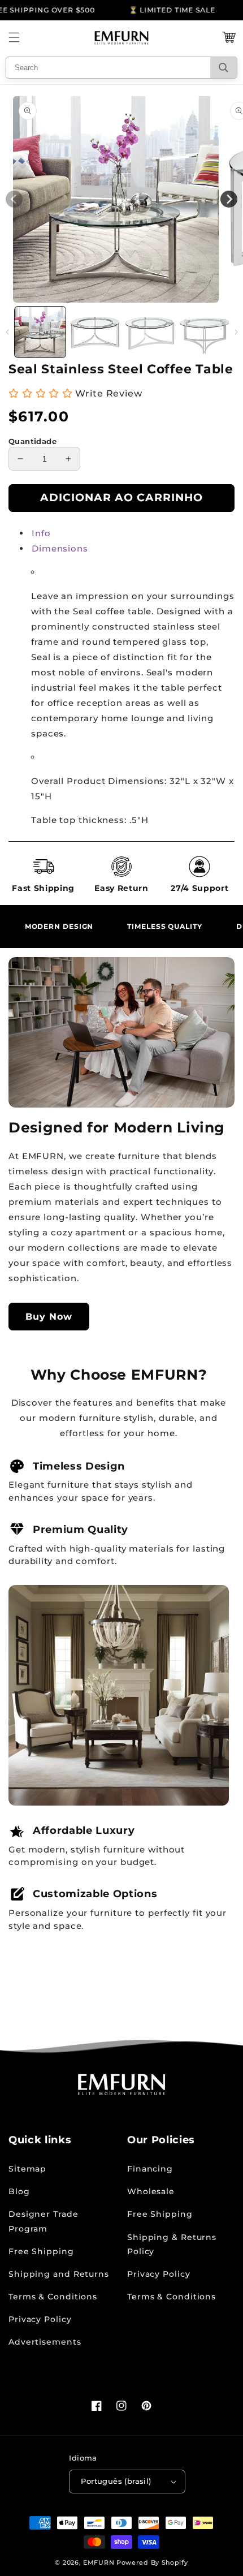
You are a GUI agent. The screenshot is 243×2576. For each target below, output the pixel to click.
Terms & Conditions (53, 2297)
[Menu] (14, 37)
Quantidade (32, 441)
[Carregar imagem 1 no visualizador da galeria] (40, 332)
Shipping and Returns (59, 2274)
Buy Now (49, 1317)
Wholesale (151, 2191)
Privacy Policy (40, 2319)
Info (41, 533)
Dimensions (60, 548)
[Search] (224, 68)
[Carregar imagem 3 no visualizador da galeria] (150, 332)
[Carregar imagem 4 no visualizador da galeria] (205, 332)
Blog (19, 2191)
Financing (150, 2169)
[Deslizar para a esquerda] (7, 332)
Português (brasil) (116, 2481)
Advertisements (45, 2342)
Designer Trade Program (44, 2221)
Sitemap (27, 2169)
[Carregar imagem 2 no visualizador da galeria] (95, 332)
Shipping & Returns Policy (172, 2244)
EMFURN (99, 2562)
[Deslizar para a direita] (236, 332)
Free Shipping (41, 2251)
